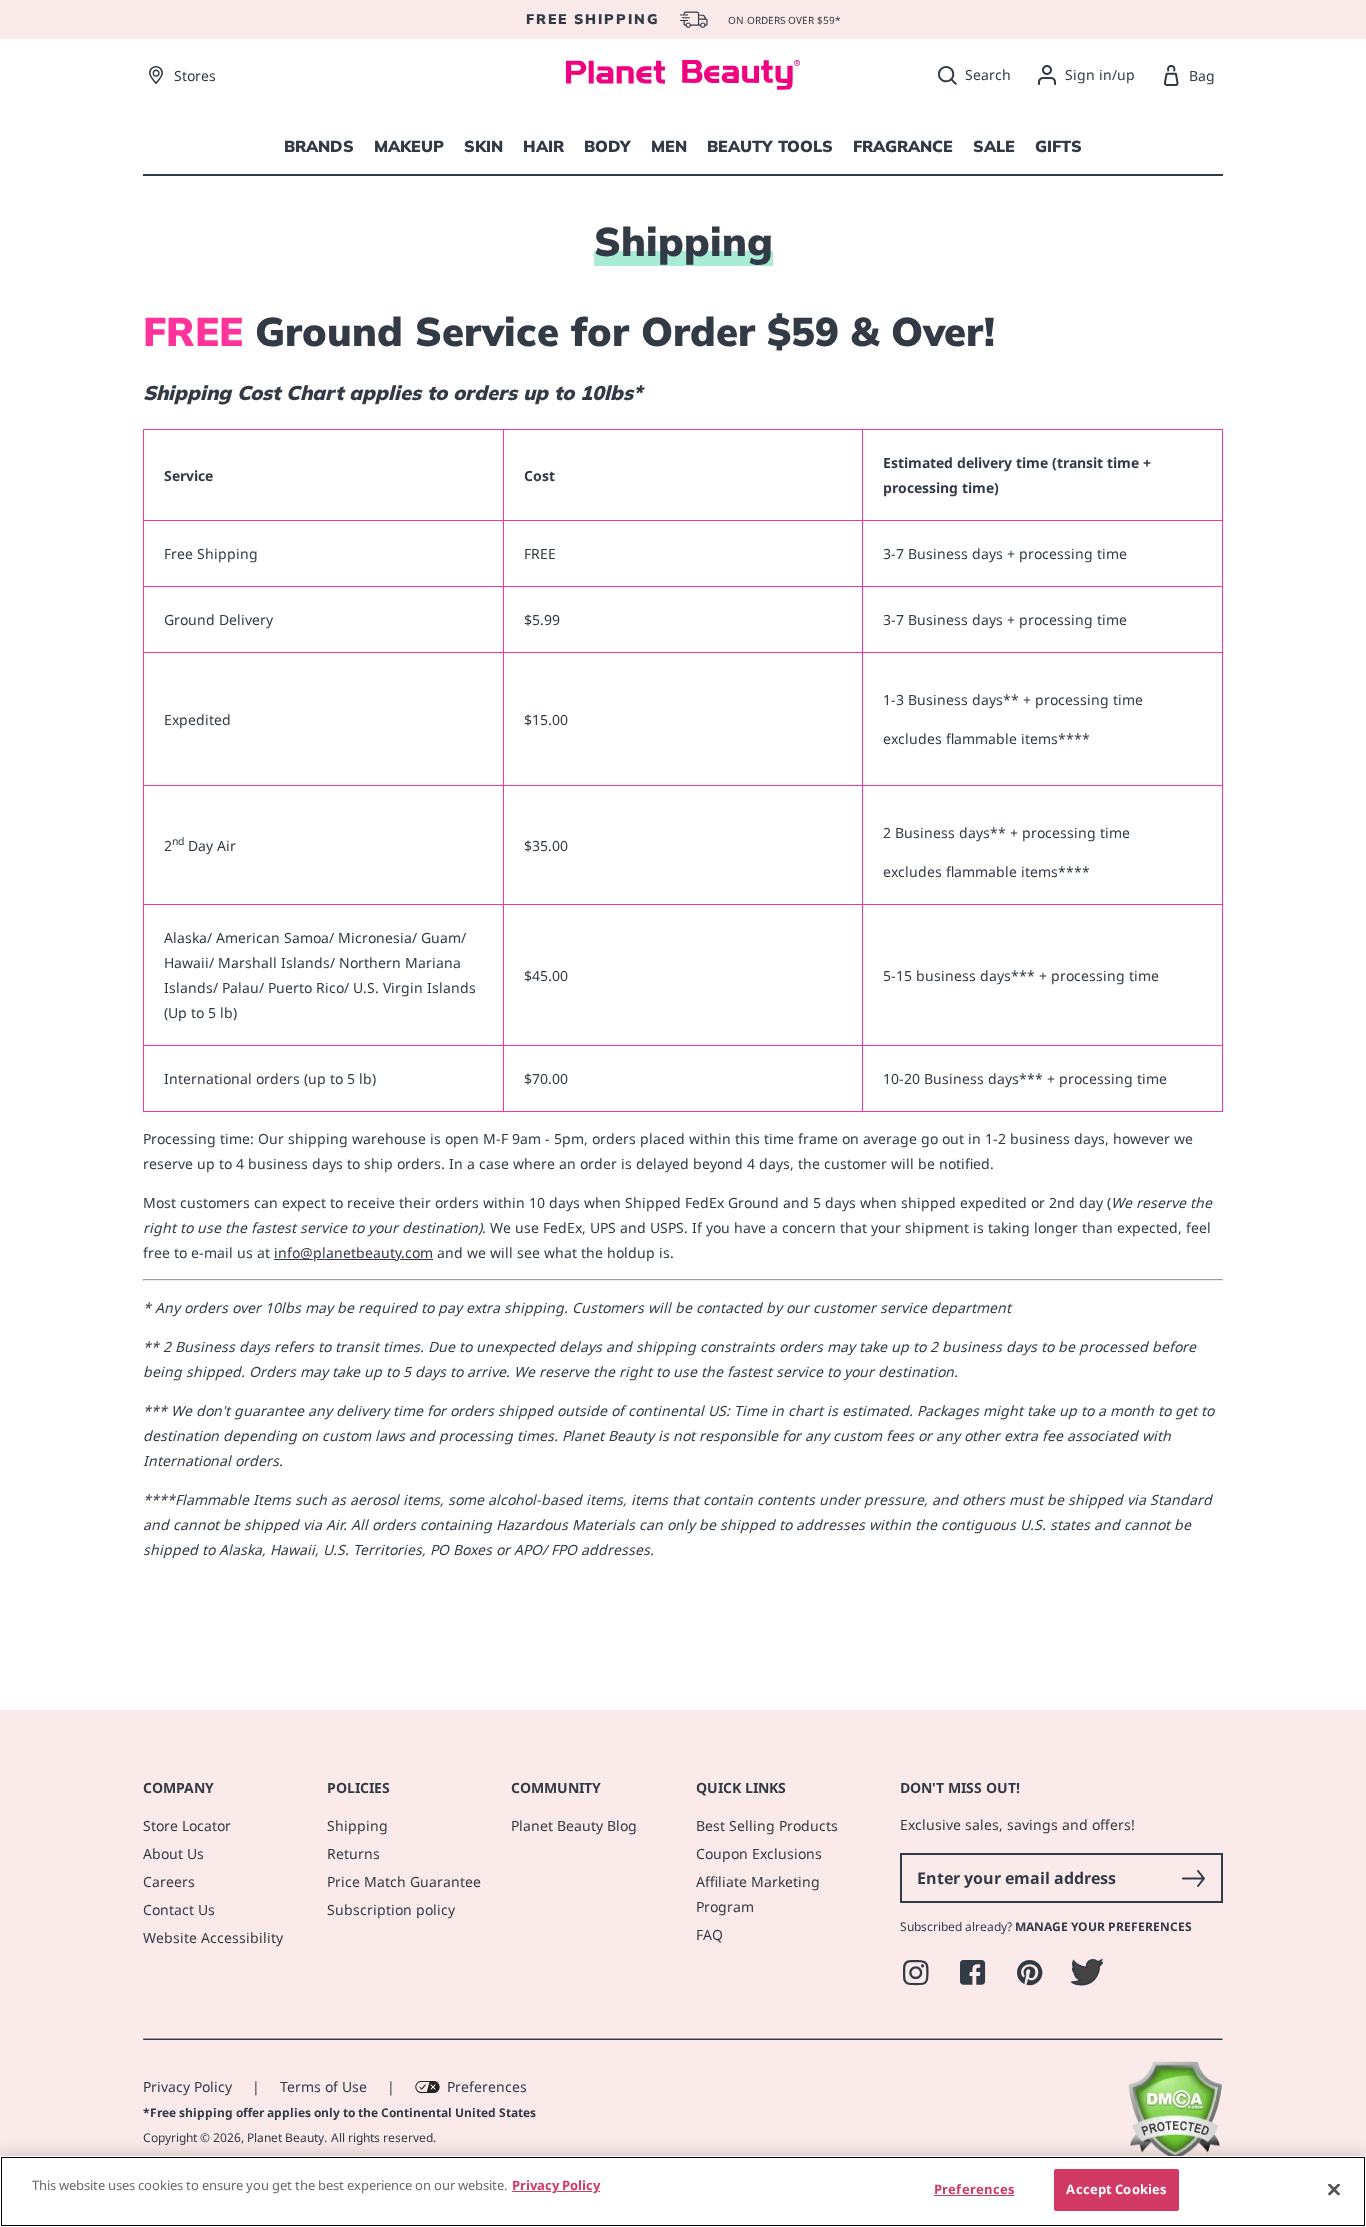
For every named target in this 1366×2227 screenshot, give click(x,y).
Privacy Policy (187, 2086)
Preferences (487, 2086)
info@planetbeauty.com (353, 1252)
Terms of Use (323, 2086)
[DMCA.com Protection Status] (1174, 2154)
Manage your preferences (1103, 1926)
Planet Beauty (285, 2137)
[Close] (1334, 2189)
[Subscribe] (1193, 1878)
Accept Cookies (1116, 2189)
